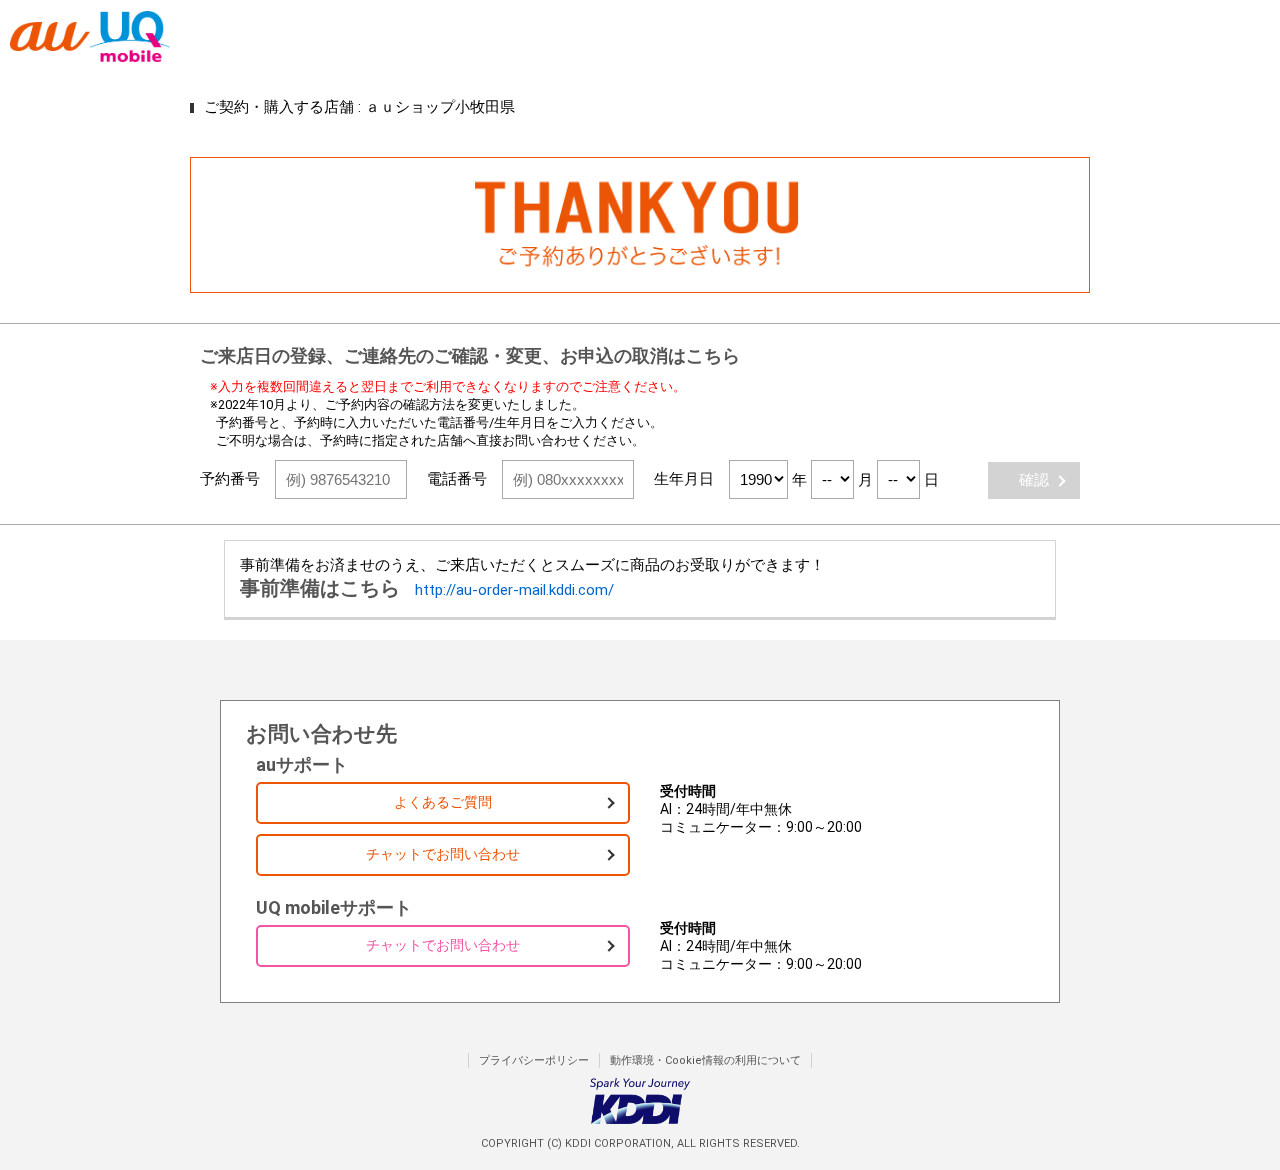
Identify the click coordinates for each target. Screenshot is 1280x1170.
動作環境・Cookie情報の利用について (705, 1060)
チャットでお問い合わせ (443, 854)
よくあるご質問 (443, 802)
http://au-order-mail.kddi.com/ (514, 590)
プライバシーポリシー (534, 1060)
